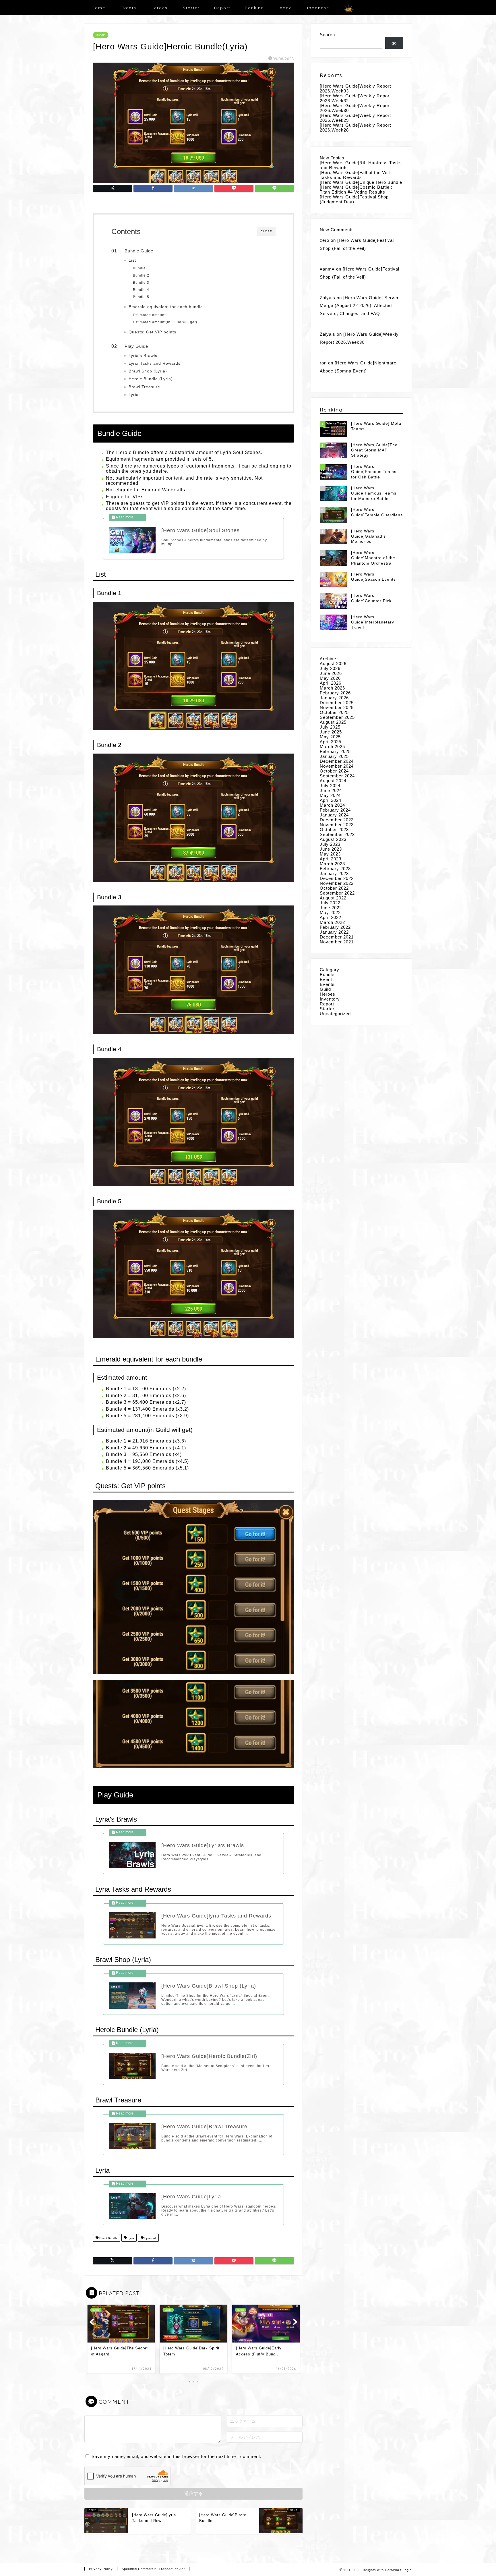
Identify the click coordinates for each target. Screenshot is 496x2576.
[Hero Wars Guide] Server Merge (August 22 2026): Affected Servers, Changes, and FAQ (359, 306)
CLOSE (266, 231)
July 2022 (330, 903)
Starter (191, 8)
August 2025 (333, 722)
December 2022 (337, 878)
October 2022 (334, 888)
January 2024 (334, 815)
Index (285, 8)
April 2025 (331, 742)
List (132, 260)
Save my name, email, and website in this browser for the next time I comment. (177, 2456)
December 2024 (337, 761)
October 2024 (334, 771)
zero (324, 240)
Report (222, 8)
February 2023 (335, 869)
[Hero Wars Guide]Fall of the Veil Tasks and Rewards (355, 175)
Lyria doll (150, 2238)
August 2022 (333, 898)
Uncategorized (335, 1014)
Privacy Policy (101, 2569)
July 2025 (330, 727)
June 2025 (331, 732)
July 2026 (330, 668)
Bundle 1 (141, 268)
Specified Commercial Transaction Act (153, 2569)
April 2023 (331, 859)
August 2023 (333, 839)
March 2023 (332, 864)
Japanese (317, 8)
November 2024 (337, 766)
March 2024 (332, 805)
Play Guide (136, 346)
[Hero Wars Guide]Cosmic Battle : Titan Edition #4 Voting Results (356, 190)
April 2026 (331, 683)
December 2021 (337, 937)
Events (128, 8)
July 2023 (330, 844)
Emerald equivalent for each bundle (166, 307)
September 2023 (337, 834)
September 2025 (337, 717)
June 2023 (331, 849)
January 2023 (334, 873)
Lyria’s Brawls (143, 356)
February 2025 (335, 751)
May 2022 (330, 913)
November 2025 (337, 707)
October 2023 (334, 830)
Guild (325, 989)
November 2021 (337, 942)
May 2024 (330, 795)
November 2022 (337, 883)
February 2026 (335, 693)
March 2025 (332, 747)
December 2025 (337, 703)
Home (98, 8)
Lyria (134, 395)
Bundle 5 (141, 297)
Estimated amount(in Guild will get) (165, 322)
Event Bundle (108, 2238)
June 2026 (331, 673)
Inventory (330, 999)
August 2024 (333, 781)
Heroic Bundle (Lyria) (151, 379)
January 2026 (334, 698)
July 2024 (330, 786)
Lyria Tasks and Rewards (155, 363)
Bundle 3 (141, 283)
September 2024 (337, 776)
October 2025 (334, 712)
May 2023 (330, 854)
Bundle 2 (141, 275)
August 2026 (333, 664)
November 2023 (337, 825)
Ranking (254, 8)
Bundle (101, 35)
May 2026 (330, 678)
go (394, 43)
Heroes (159, 8)
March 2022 (332, 922)
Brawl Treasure (144, 387)
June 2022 (331, 908)
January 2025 (334, 756)
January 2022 (334, 932)
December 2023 (337, 820)
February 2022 (335, 927)
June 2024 (331, 790)
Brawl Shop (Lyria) (148, 371)
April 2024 (331, 800)
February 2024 (335, 810)
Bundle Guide (139, 251)
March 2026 (332, 688)
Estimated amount (149, 315)
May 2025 (330, 737)
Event (326, 979)
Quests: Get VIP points (152, 332)
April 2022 (331, 917)
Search (327, 35)
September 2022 (337, 893)
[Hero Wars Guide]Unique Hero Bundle (361, 182)
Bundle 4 (141, 290)
